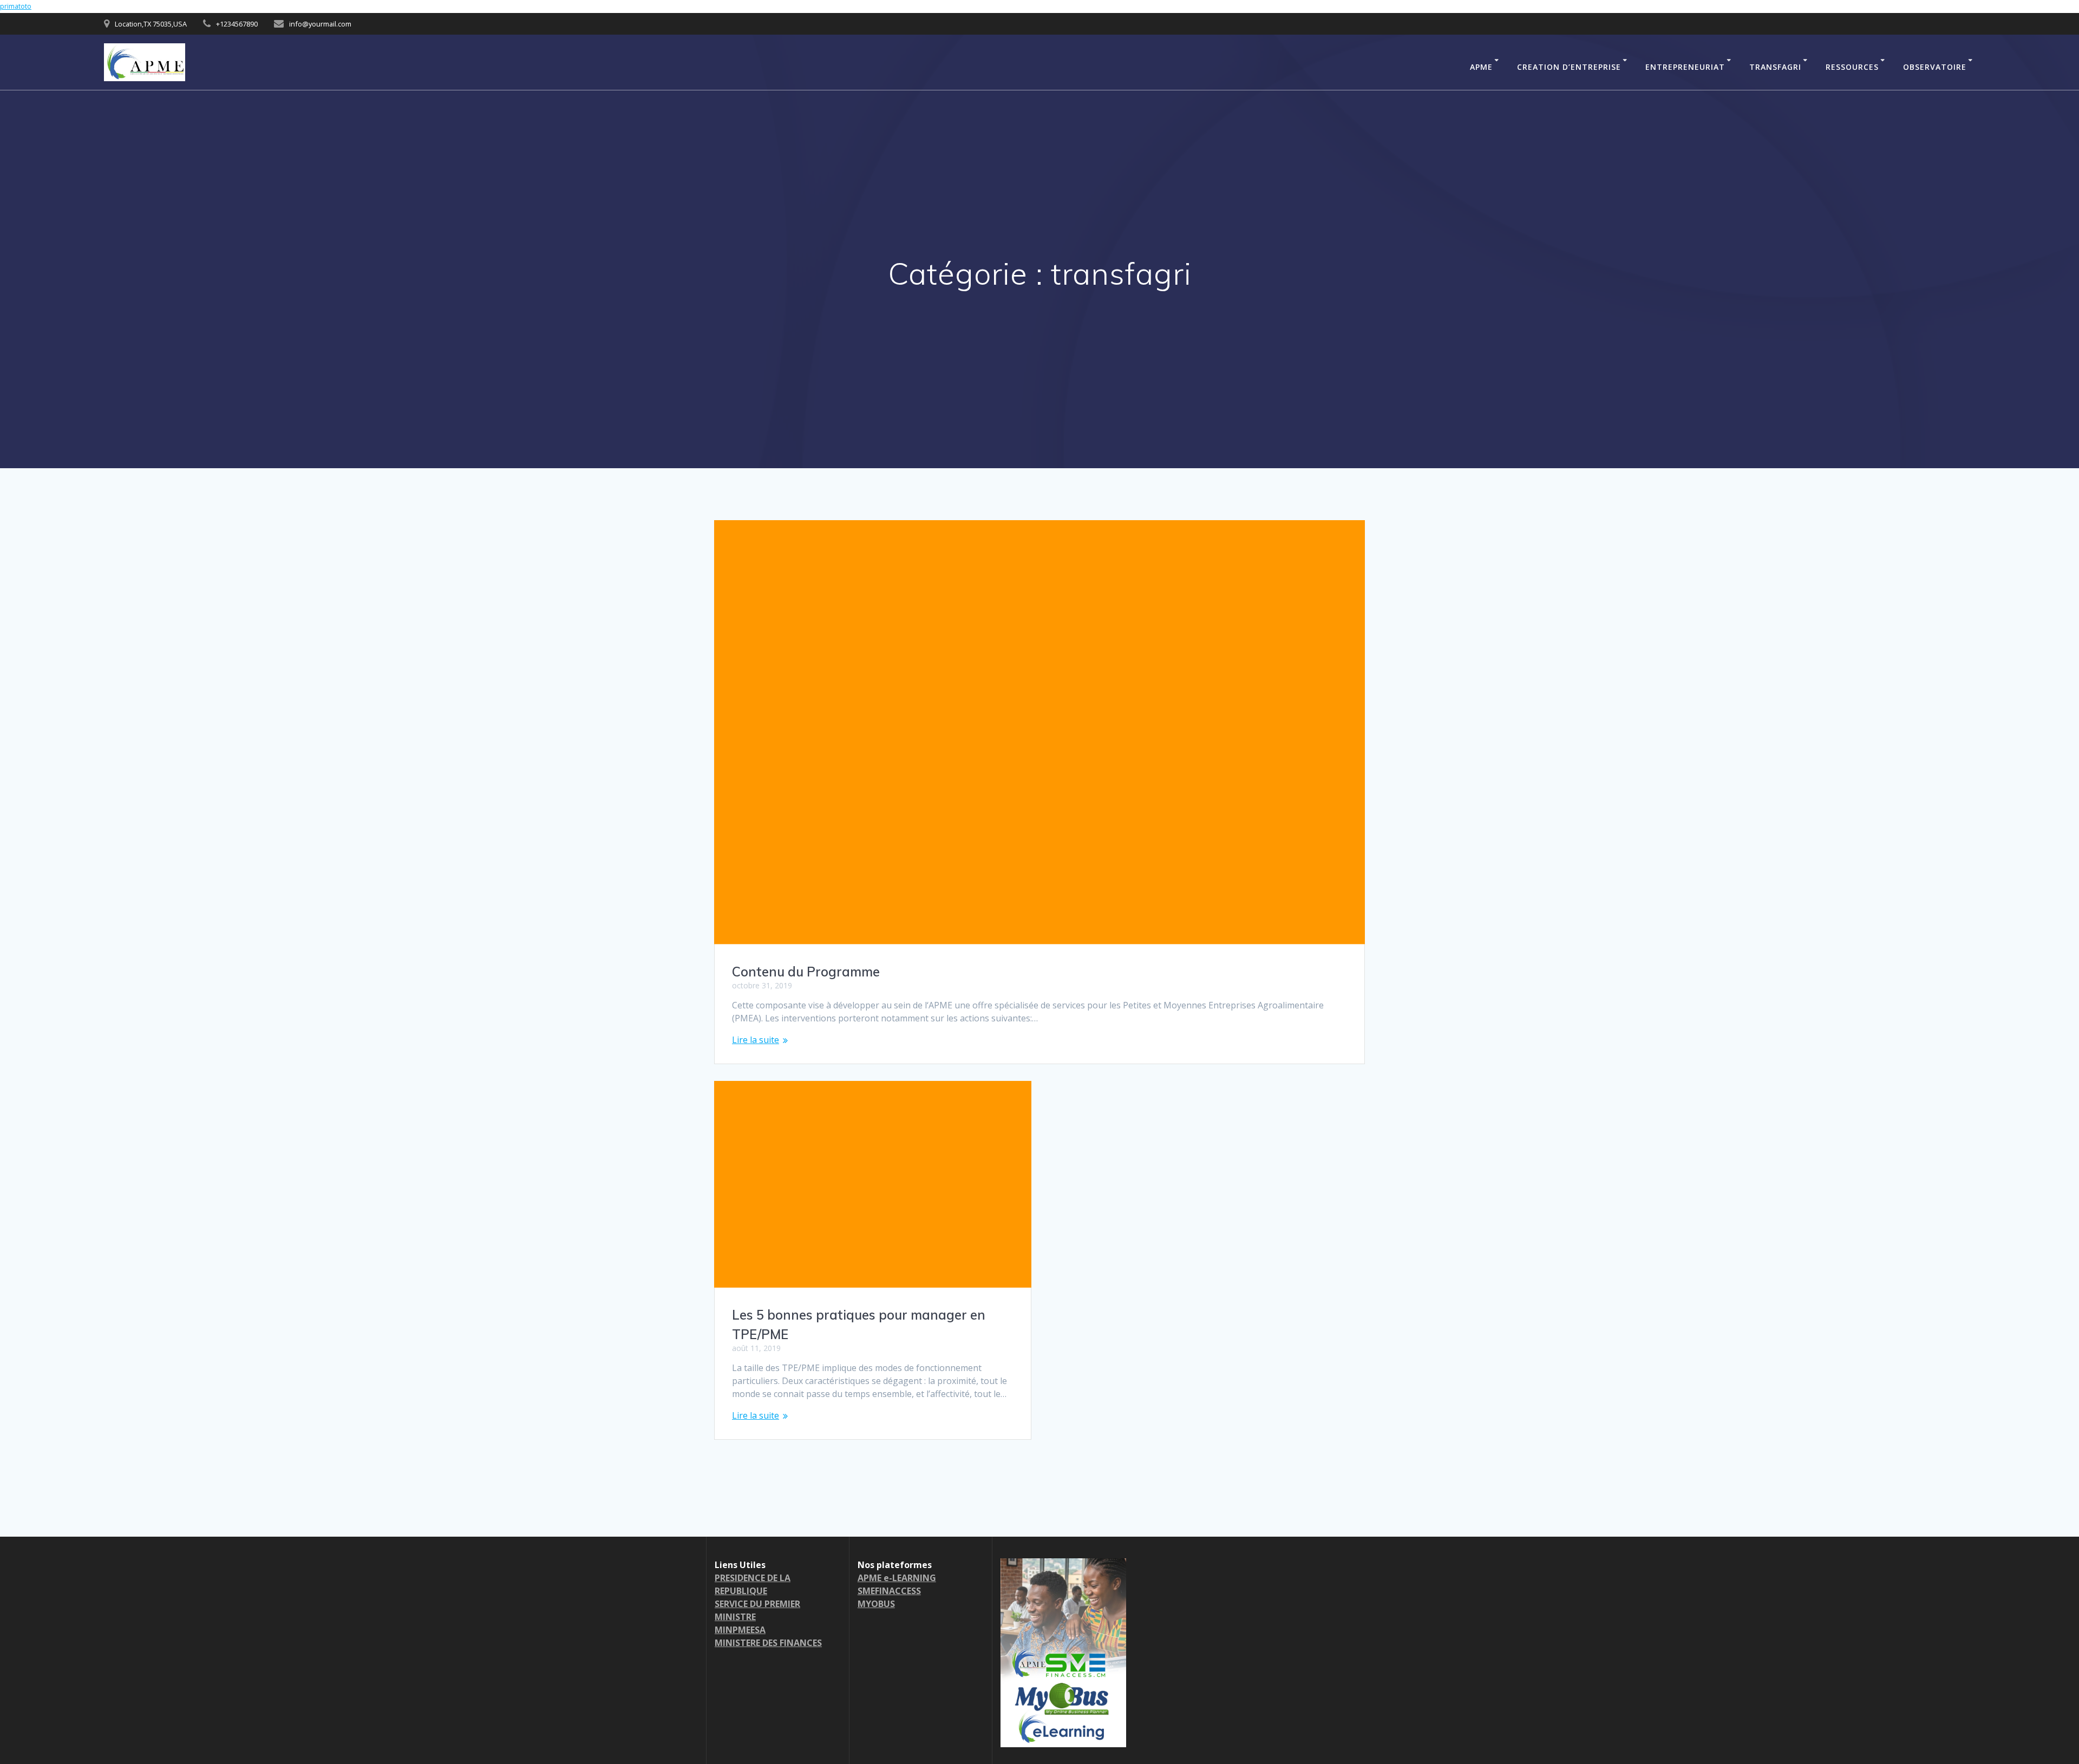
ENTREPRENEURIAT (1685, 67)
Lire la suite (756, 1040)
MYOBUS (876, 1604)
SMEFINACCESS (889, 1591)
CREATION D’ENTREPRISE (1569, 67)
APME (1481, 67)
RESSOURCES (1852, 67)
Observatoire (1935, 67)
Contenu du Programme (806, 972)
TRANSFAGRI (1775, 67)
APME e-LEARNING (897, 1578)
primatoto (16, 6)
